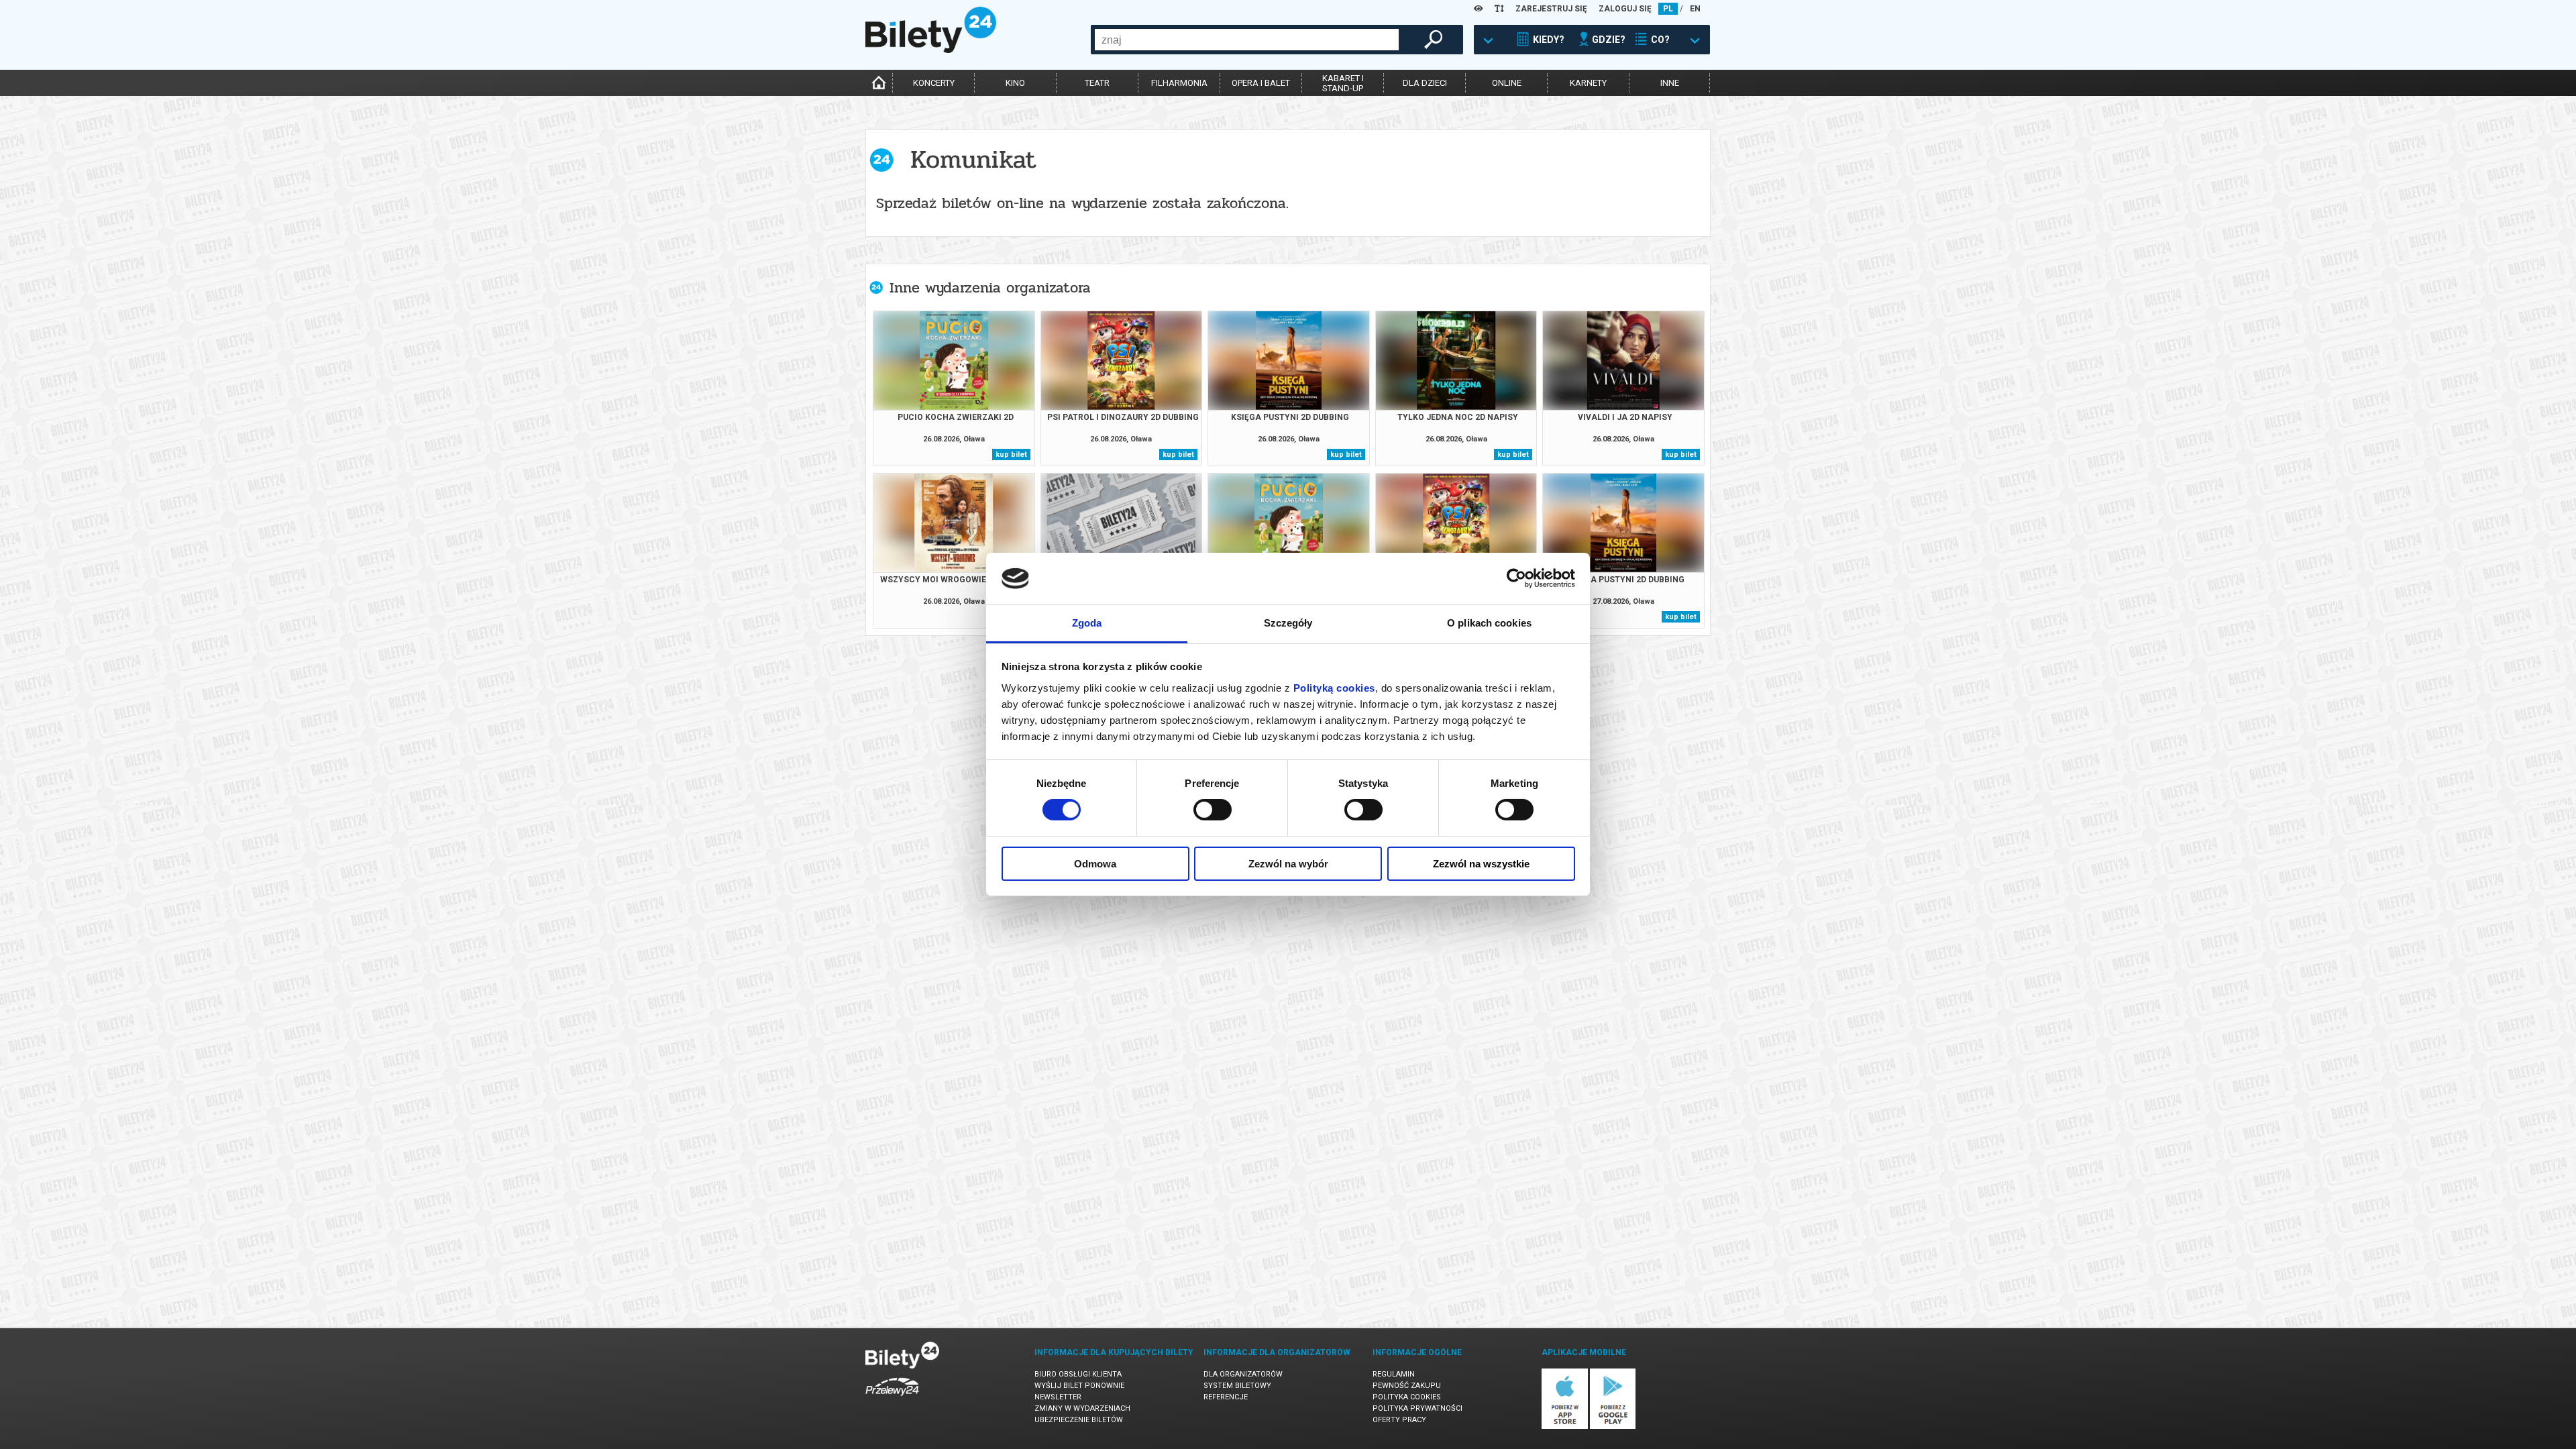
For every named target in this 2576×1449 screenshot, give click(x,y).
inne (1670, 83)
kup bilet (1011, 454)
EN (1695, 9)
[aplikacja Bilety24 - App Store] (1565, 1427)
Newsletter (1058, 1397)
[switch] (1213, 810)
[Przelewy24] (892, 1398)
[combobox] (1247, 40)
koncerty (934, 83)
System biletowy (1237, 1386)
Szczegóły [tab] (1288, 623)
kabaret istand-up (1343, 83)
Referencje (1226, 1397)
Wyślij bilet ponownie (1079, 1386)
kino (1015, 83)
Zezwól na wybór (1288, 864)
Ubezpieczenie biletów (1079, 1420)
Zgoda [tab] (1087, 623)
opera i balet (1261, 83)
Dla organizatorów (1243, 1374)
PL (1668, 9)
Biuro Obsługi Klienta (1078, 1374)
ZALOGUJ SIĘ (1625, 9)
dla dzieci (1425, 83)
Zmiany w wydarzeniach (1082, 1408)
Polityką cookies (1334, 688)
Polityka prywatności (1417, 1408)
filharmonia (1179, 83)
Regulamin (1394, 1374)
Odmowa (1095, 864)
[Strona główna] (931, 50)
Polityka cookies (1407, 1397)
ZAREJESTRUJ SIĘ (1551, 9)
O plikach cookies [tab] (1489, 623)
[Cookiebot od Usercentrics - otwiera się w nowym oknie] (1516, 578)
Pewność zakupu (1407, 1386)
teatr (1097, 83)
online (1507, 83)
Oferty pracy (1399, 1420)
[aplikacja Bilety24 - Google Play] (1613, 1427)
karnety (1588, 83)
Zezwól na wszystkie (1481, 864)
